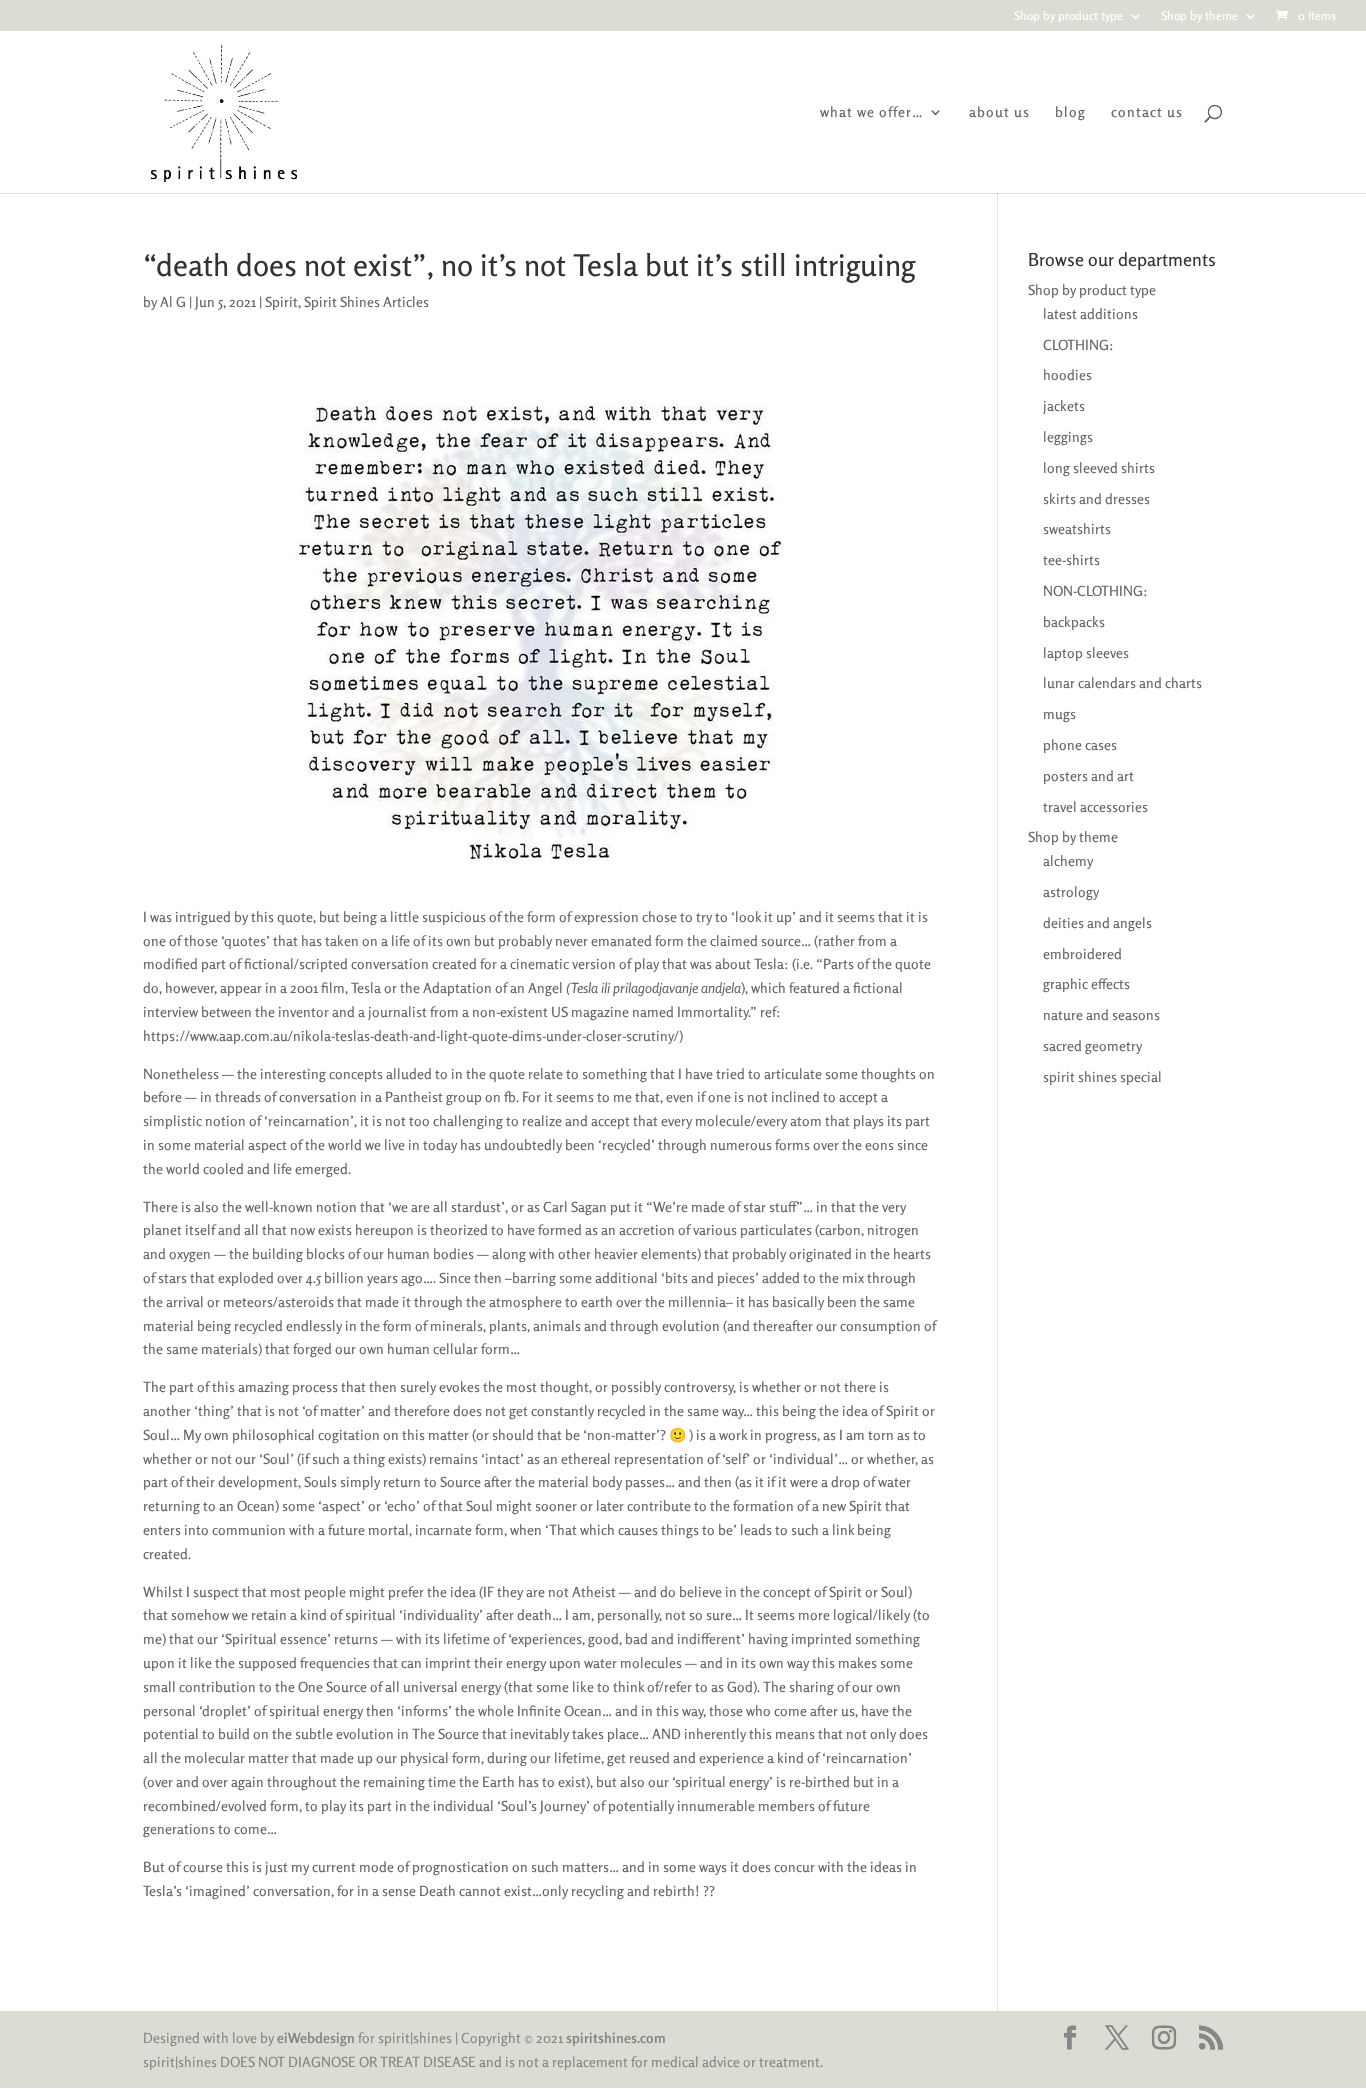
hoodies (1067, 374)
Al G (173, 301)
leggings (1068, 436)
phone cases (1080, 744)
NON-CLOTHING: (1095, 590)
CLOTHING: (1078, 344)
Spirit (281, 301)
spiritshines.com (616, 2037)
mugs (1059, 713)
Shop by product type (1068, 16)
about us (999, 112)
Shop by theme (1199, 16)
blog (1070, 112)
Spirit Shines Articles (366, 301)
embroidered (1082, 953)
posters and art (1088, 775)
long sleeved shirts (1099, 467)
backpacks (1074, 621)
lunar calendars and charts (1122, 682)
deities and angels (1097, 922)
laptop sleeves (1086, 652)
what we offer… (872, 112)
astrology (1071, 891)
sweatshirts (1077, 528)
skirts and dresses (1096, 498)
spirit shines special (1102, 1076)
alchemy (1068, 860)
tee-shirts (1071, 559)
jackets (1064, 405)
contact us (1147, 112)
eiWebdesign (316, 2037)
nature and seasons (1101, 1014)
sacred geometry (1092, 1045)
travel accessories (1095, 806)
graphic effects (1086, 983)
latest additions (1090, 313)
